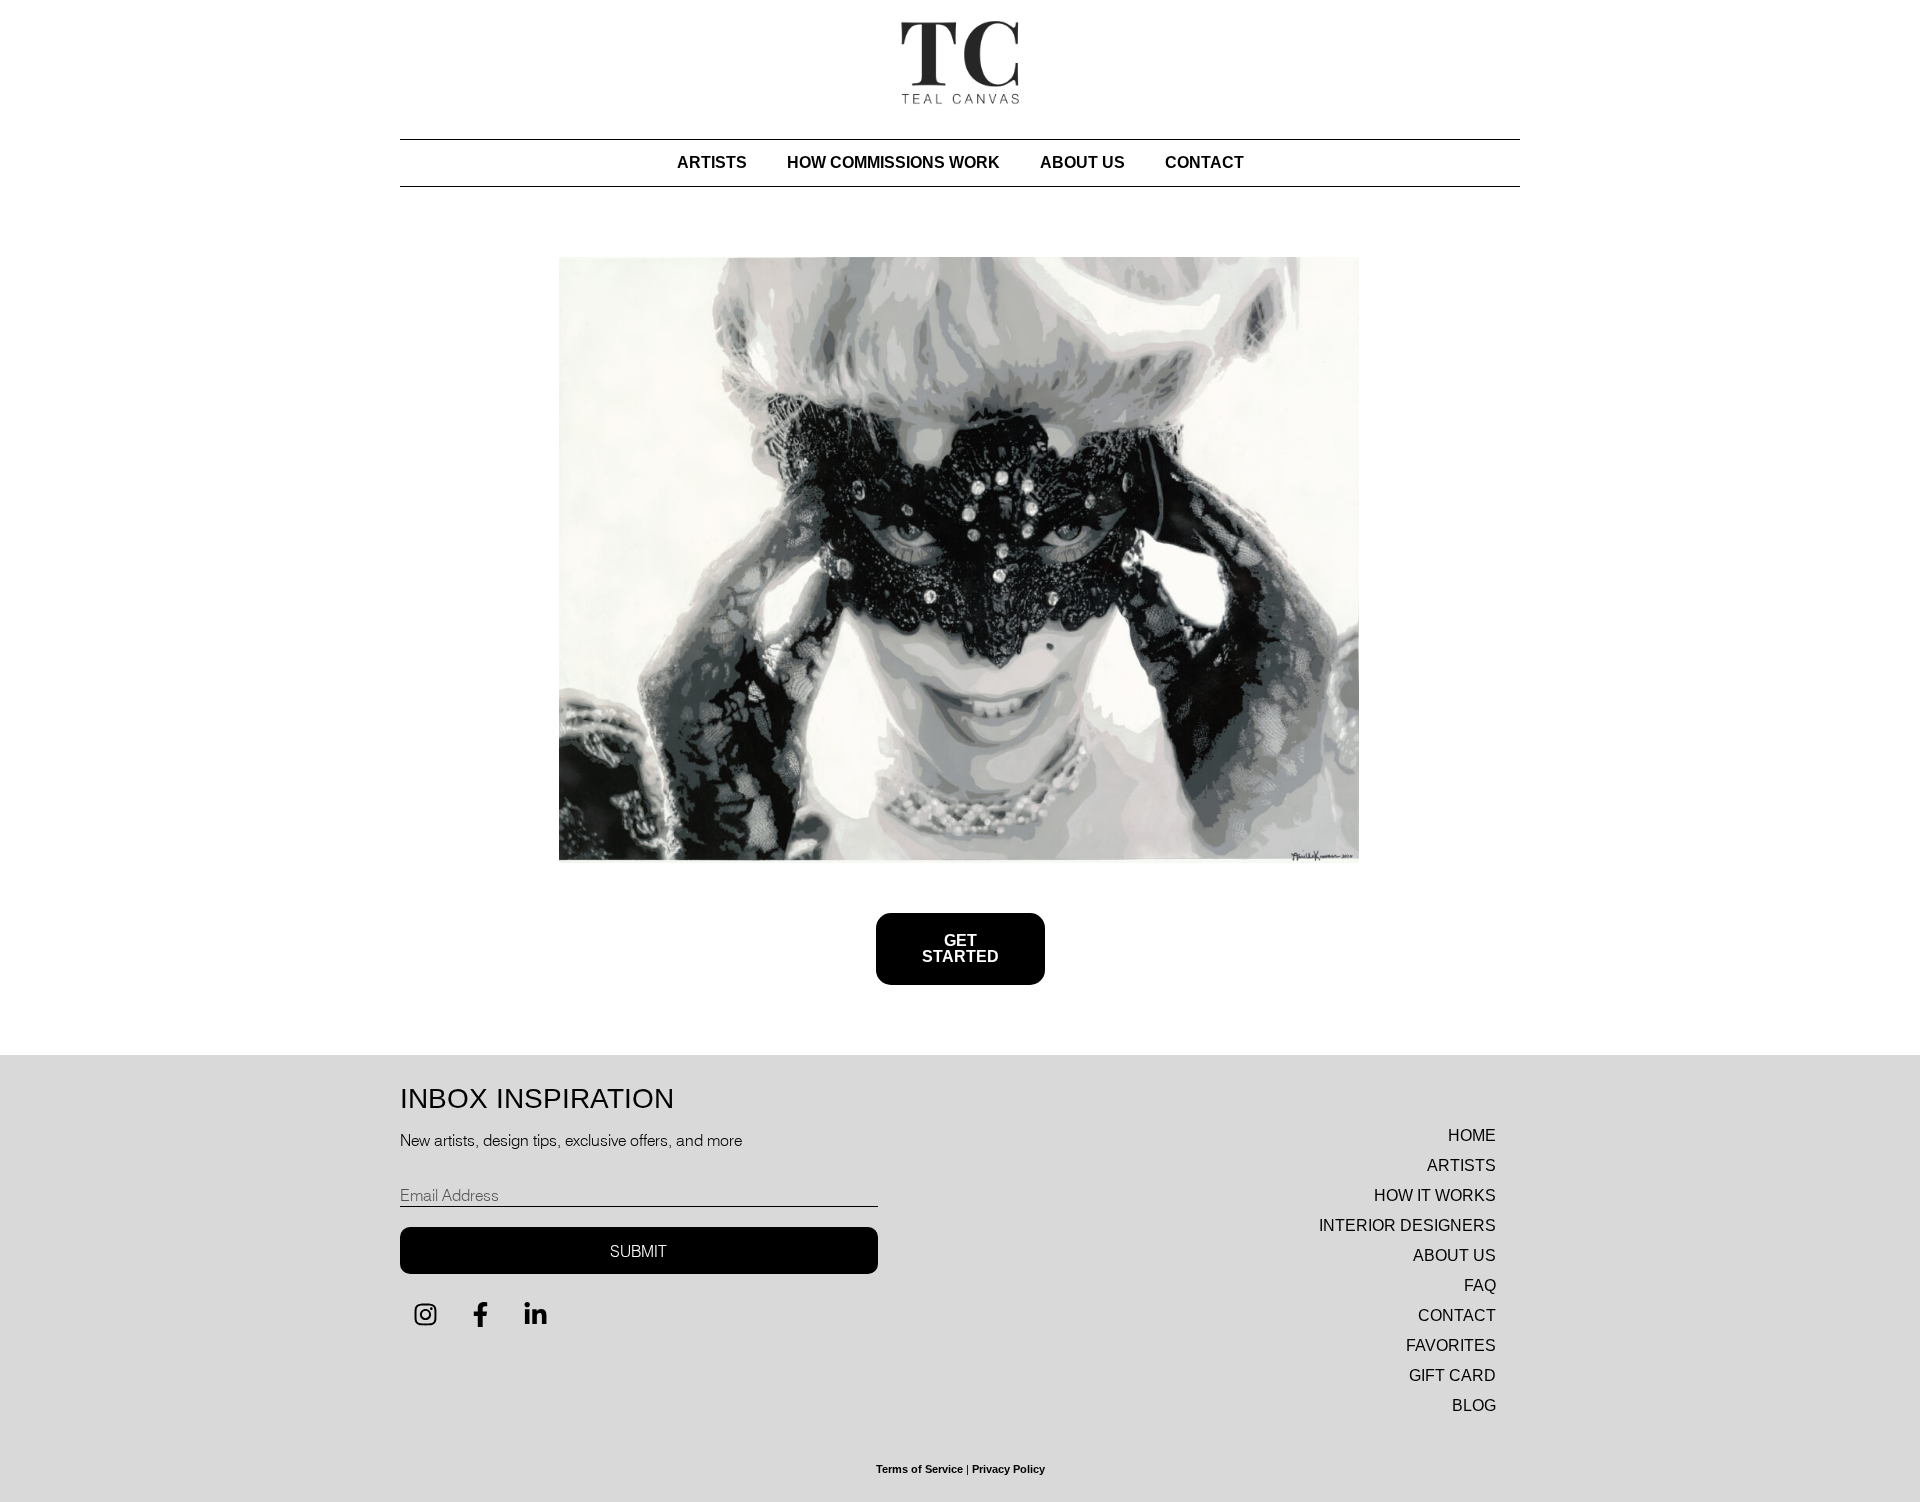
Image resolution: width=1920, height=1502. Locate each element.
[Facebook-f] (480, 1314)
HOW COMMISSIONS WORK (893, 162)
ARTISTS (712, 162)
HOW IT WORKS (1435, 1195)
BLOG (1474, 1405)
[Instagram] (425, 1314)
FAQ (1480, 1285)
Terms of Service (919, 1469)
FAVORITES (1451, 1345)
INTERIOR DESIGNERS (1407, 1225)
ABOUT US (1082, 162)
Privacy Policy (1008, 1469)
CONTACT (1204, 162)
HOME (1472, 1135)
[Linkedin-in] (535, 1314)
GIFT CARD (1452, 1375)
